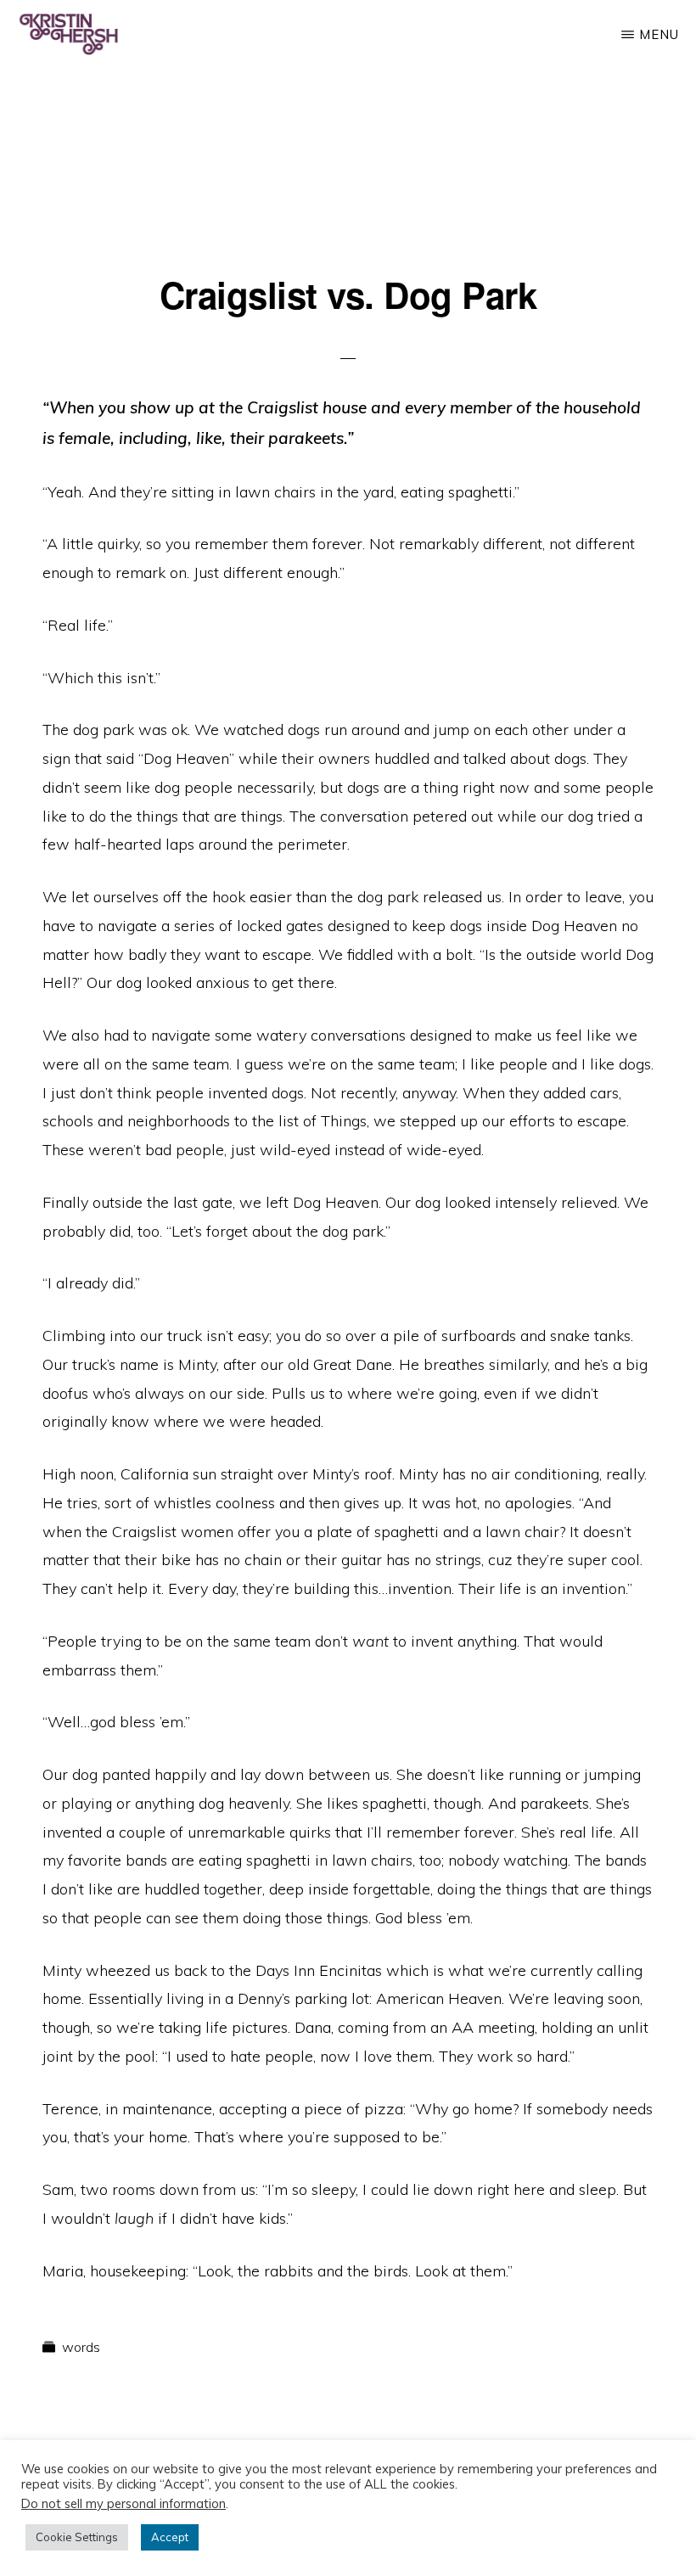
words (81, 2347)
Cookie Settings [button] (77, 2537)
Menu (659, 34)
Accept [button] (170, 2537)
